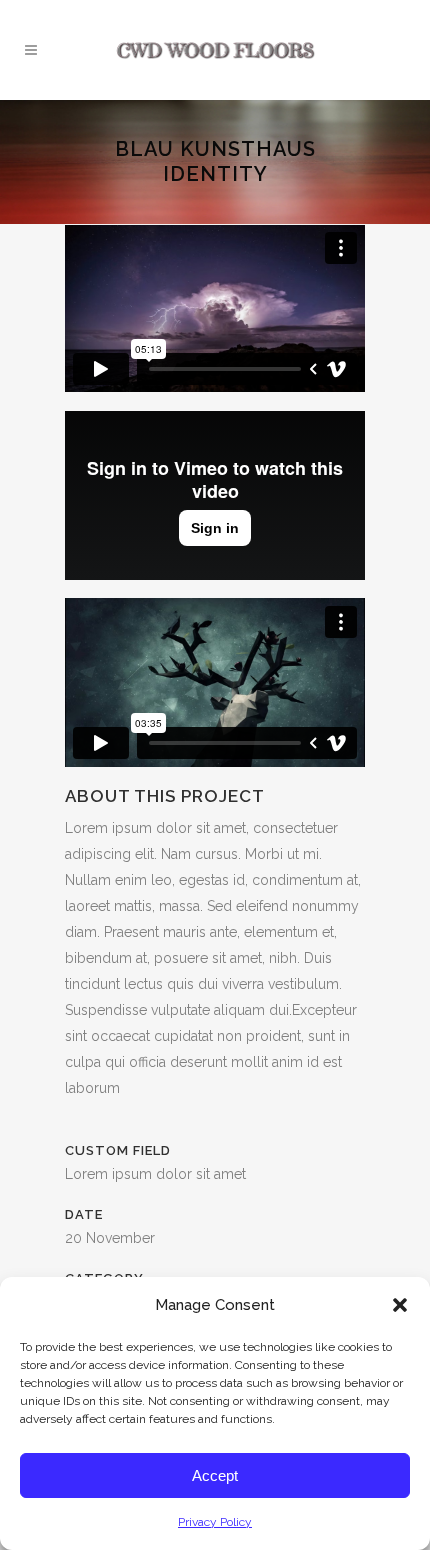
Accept (215, 1475)
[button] (400, 1305)
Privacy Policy (215, 1522)
